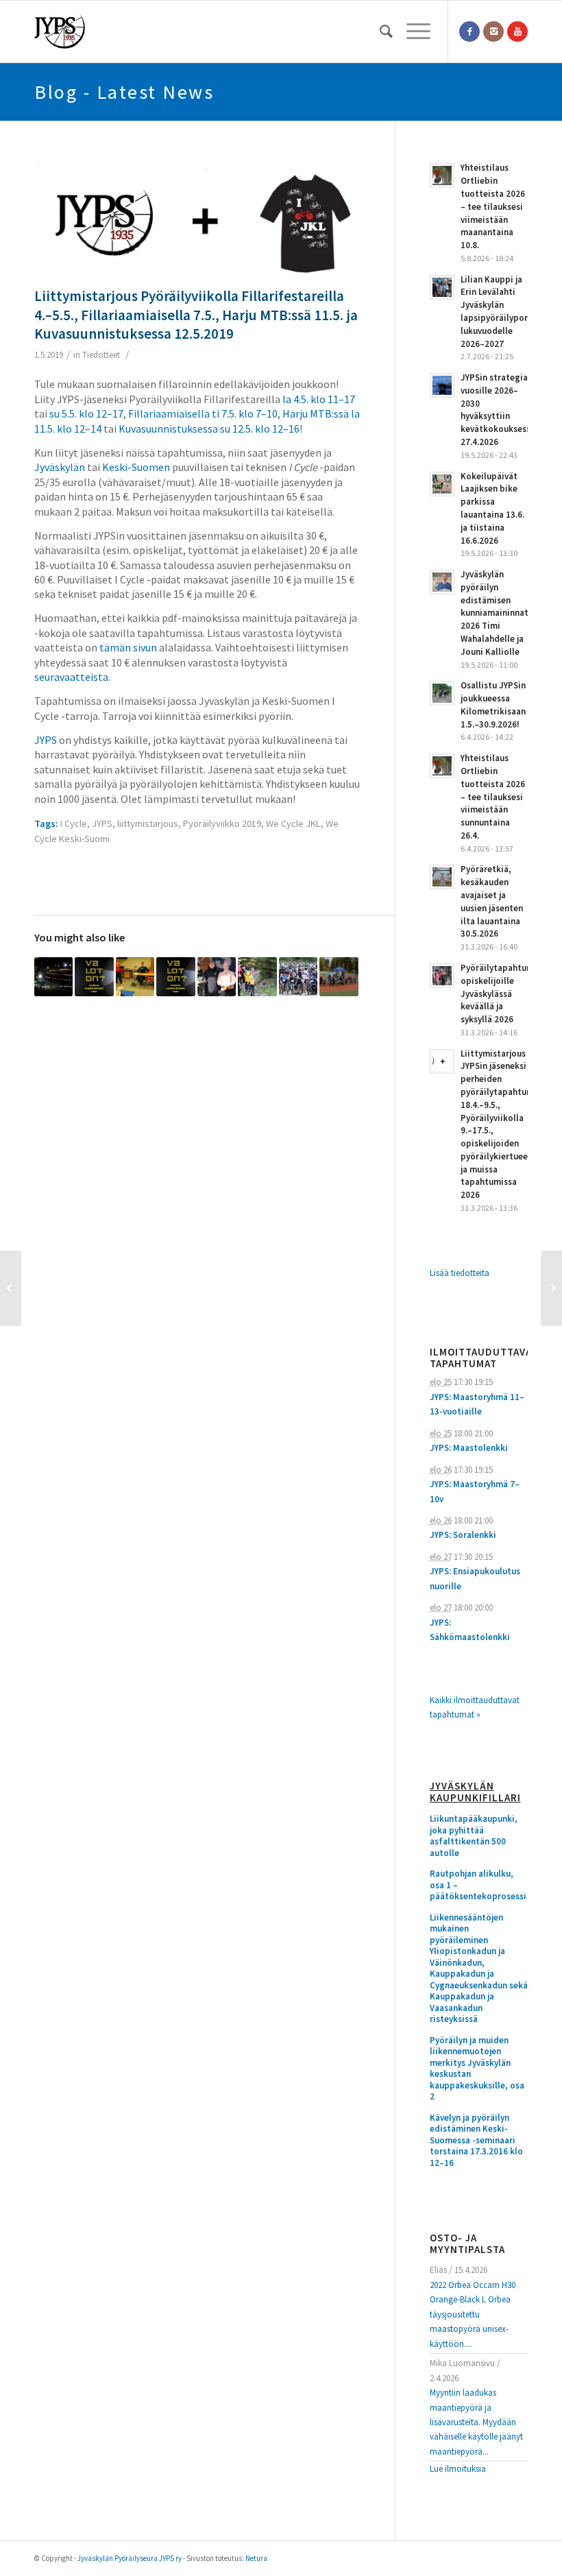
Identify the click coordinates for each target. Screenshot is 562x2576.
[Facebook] (469, 32)
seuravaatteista (71, 677)
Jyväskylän (60, 467)
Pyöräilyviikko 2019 (222, 823)
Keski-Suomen (136, 467)
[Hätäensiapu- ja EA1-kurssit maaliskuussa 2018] (135, 976)
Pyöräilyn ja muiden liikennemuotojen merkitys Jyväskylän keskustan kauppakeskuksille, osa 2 (477, 2069)
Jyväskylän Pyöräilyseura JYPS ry (130, 2558)
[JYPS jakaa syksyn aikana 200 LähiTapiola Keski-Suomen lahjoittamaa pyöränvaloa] (53, 976)
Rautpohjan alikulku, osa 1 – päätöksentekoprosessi (478, 1885)
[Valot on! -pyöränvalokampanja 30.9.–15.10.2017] (94, 976)
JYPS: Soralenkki (463, 1535)
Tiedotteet (101, 355)
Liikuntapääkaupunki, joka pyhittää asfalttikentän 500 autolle (474, 1836)
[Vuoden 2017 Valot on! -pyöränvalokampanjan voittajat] (175, 976)
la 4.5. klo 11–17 (319, 399)
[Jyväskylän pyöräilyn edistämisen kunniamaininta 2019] (551, 1288)
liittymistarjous (148, 823)
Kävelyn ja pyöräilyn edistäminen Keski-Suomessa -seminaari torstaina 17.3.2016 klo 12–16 (476, 2141)
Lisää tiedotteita (460, 1273)
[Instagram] (493, 32)
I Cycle (74, 823)
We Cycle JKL (293, 823)
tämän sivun (128, 647)
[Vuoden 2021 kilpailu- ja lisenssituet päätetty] (298, 976)
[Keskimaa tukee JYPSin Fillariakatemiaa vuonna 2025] (339, 976)
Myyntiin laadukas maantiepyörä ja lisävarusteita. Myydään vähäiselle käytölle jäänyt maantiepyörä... (476, 2422)
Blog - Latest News (124, 92)
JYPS (46, 740)
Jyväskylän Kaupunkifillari (475, 1792)
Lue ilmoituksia (458, 2469)
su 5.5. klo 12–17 (86, 413)
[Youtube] (517, 32)
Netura (256, 2558)
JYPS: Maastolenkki (469, 1448)
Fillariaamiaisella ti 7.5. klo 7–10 (203, 413)
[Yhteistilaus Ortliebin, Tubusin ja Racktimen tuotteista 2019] (11, 1288)
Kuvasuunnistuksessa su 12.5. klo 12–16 (209, 429)
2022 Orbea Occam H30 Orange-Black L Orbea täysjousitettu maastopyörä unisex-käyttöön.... (473, 2314)
